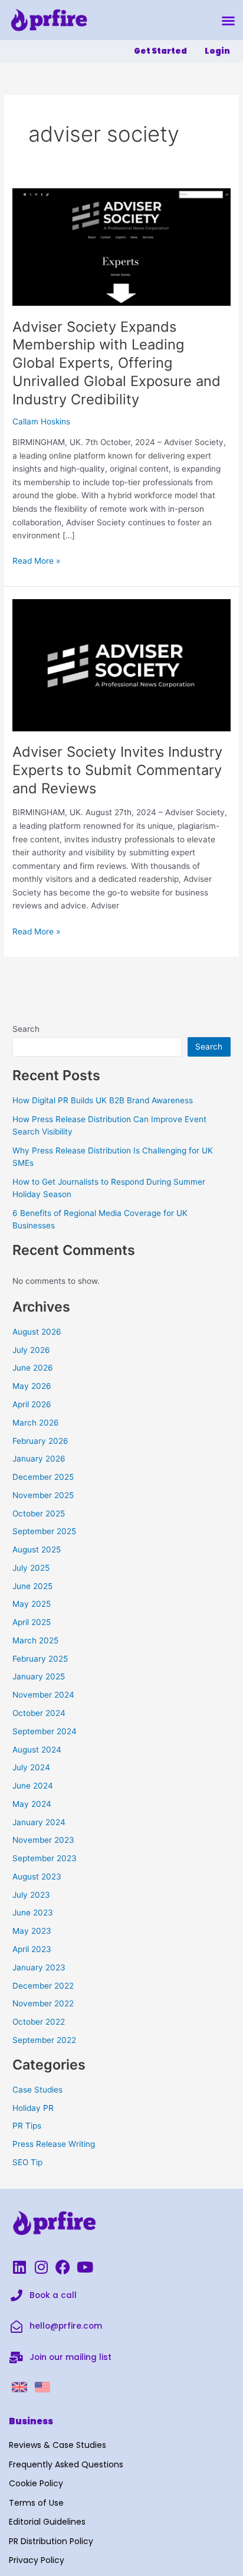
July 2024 (31, 1767)
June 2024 (33, 1786)
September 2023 (45, 1858)
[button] (228, 21)
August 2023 (37, 1877)
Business (31, 2421)
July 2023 (31, 1895)
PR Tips (27, 2126)
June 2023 (33, 1913)
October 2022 (39, 2022)
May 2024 (32, 1804)
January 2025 (39, 1676)
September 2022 (44, 2040)
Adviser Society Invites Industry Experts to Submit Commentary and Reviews (117, 770)
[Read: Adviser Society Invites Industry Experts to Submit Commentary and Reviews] (121, 664)
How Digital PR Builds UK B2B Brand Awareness (103, 1100)
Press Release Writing (54, 2144)
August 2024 (37, 1750)
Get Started (160, 51)
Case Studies (37, 2090)
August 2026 (37, 1332)
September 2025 (44, 1531)
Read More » (36, 560)
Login (217, 51)
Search (26, 1029)
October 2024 (39, 1713)
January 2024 (39, 1822)
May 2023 (32, 1931)
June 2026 (33, 1368)
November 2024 (43, 1695)
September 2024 (45, 1731)
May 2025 (32, 1604)
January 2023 (39, 1967)
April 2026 (32, 1404)
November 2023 (43, 1840)
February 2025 (40, 1659)
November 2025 (43, 1495)
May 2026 (32, 1386)
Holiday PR (33, 2108)
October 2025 (39, 1513)
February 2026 (40, 1441)
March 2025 (35, 1640)
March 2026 (36, 1423)
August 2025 (37, 1549)
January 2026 (39, 1459)
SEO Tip (27, 2162)
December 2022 (43, 1986)
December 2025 (43, 1477)
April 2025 (32, 1622)
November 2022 (43, 2003)
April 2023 (32, 1949)
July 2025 (31, 1568)
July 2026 (31, 1350)
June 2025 (32, 1586)
